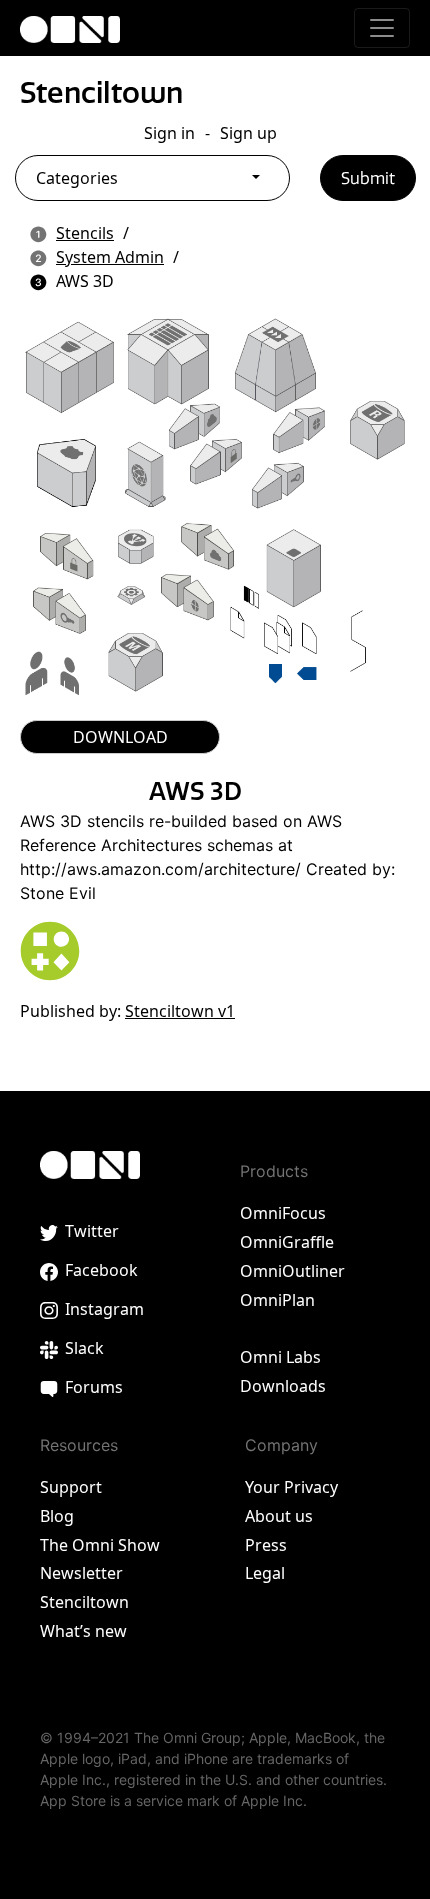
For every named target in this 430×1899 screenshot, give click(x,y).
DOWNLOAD (120, 737)
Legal (265, 1573)
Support (71, 1487)
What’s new (83, 1631)
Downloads (283, 1386)
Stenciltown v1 (180, 1011)
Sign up (248, 133)
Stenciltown (101, 92)
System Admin (110, 257)
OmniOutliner (292, 1271)
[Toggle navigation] (382, 28)
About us (279, 1516)
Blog (57, 1516)
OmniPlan (277, 1300)
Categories (77, 178)
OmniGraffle (287, 1242)
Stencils (85, 233)
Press (266, 1545)
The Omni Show (100, 1545)
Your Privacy (291, 1487)
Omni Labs (280, 1357)
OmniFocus (283, 1213)
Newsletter (81, 1573)
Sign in (169, 133)
